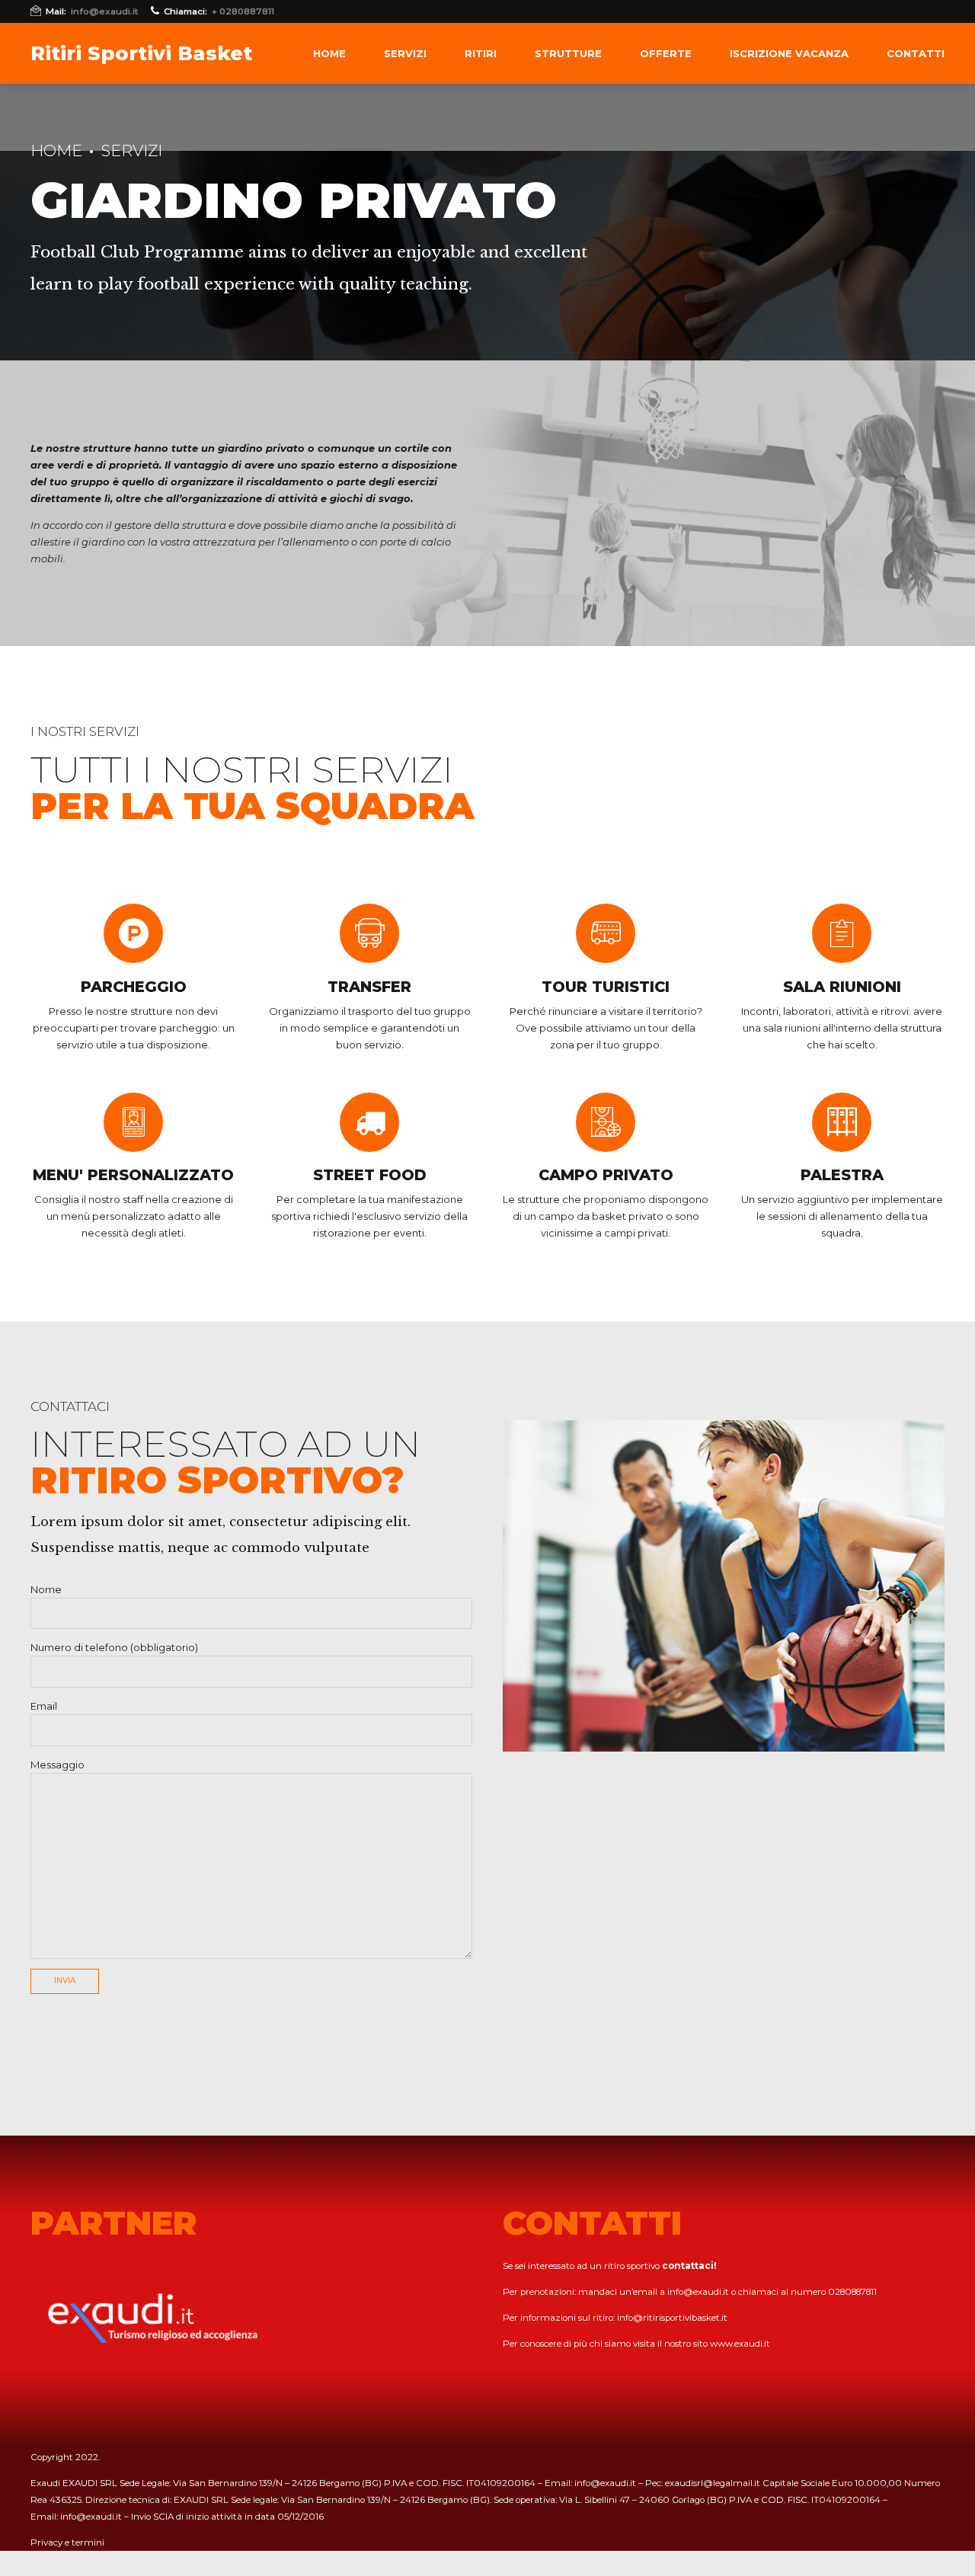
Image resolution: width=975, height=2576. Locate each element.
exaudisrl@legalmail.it (713, 2483)
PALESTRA (842, 1175)
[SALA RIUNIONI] (842, 933)
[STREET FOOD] (369, 1122)
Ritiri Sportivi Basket (141, 53)
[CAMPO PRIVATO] (606, 1122)
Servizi (405, 53)
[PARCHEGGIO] (133, 933)
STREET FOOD (370, 1175)
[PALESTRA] (842, 1122)
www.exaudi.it (740, 2344)
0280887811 (852, 2292)
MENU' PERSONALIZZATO (133, 1175)
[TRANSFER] (369, 933)
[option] (724, 1586)
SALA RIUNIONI (842, 987)
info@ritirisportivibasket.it (672, 2318)
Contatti (916, 53)
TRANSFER (369, 987)
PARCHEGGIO (134, 987)
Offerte (666, 53)
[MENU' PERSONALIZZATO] (133, 1122)
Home (329, 53)
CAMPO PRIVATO (606, 1175)
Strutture (568, 53)
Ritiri (481, 53)
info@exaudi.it (698, 2292)
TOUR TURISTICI (606, 987)
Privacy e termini (67, 2542)
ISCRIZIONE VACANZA (789, 53)
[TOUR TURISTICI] (606, 933)
